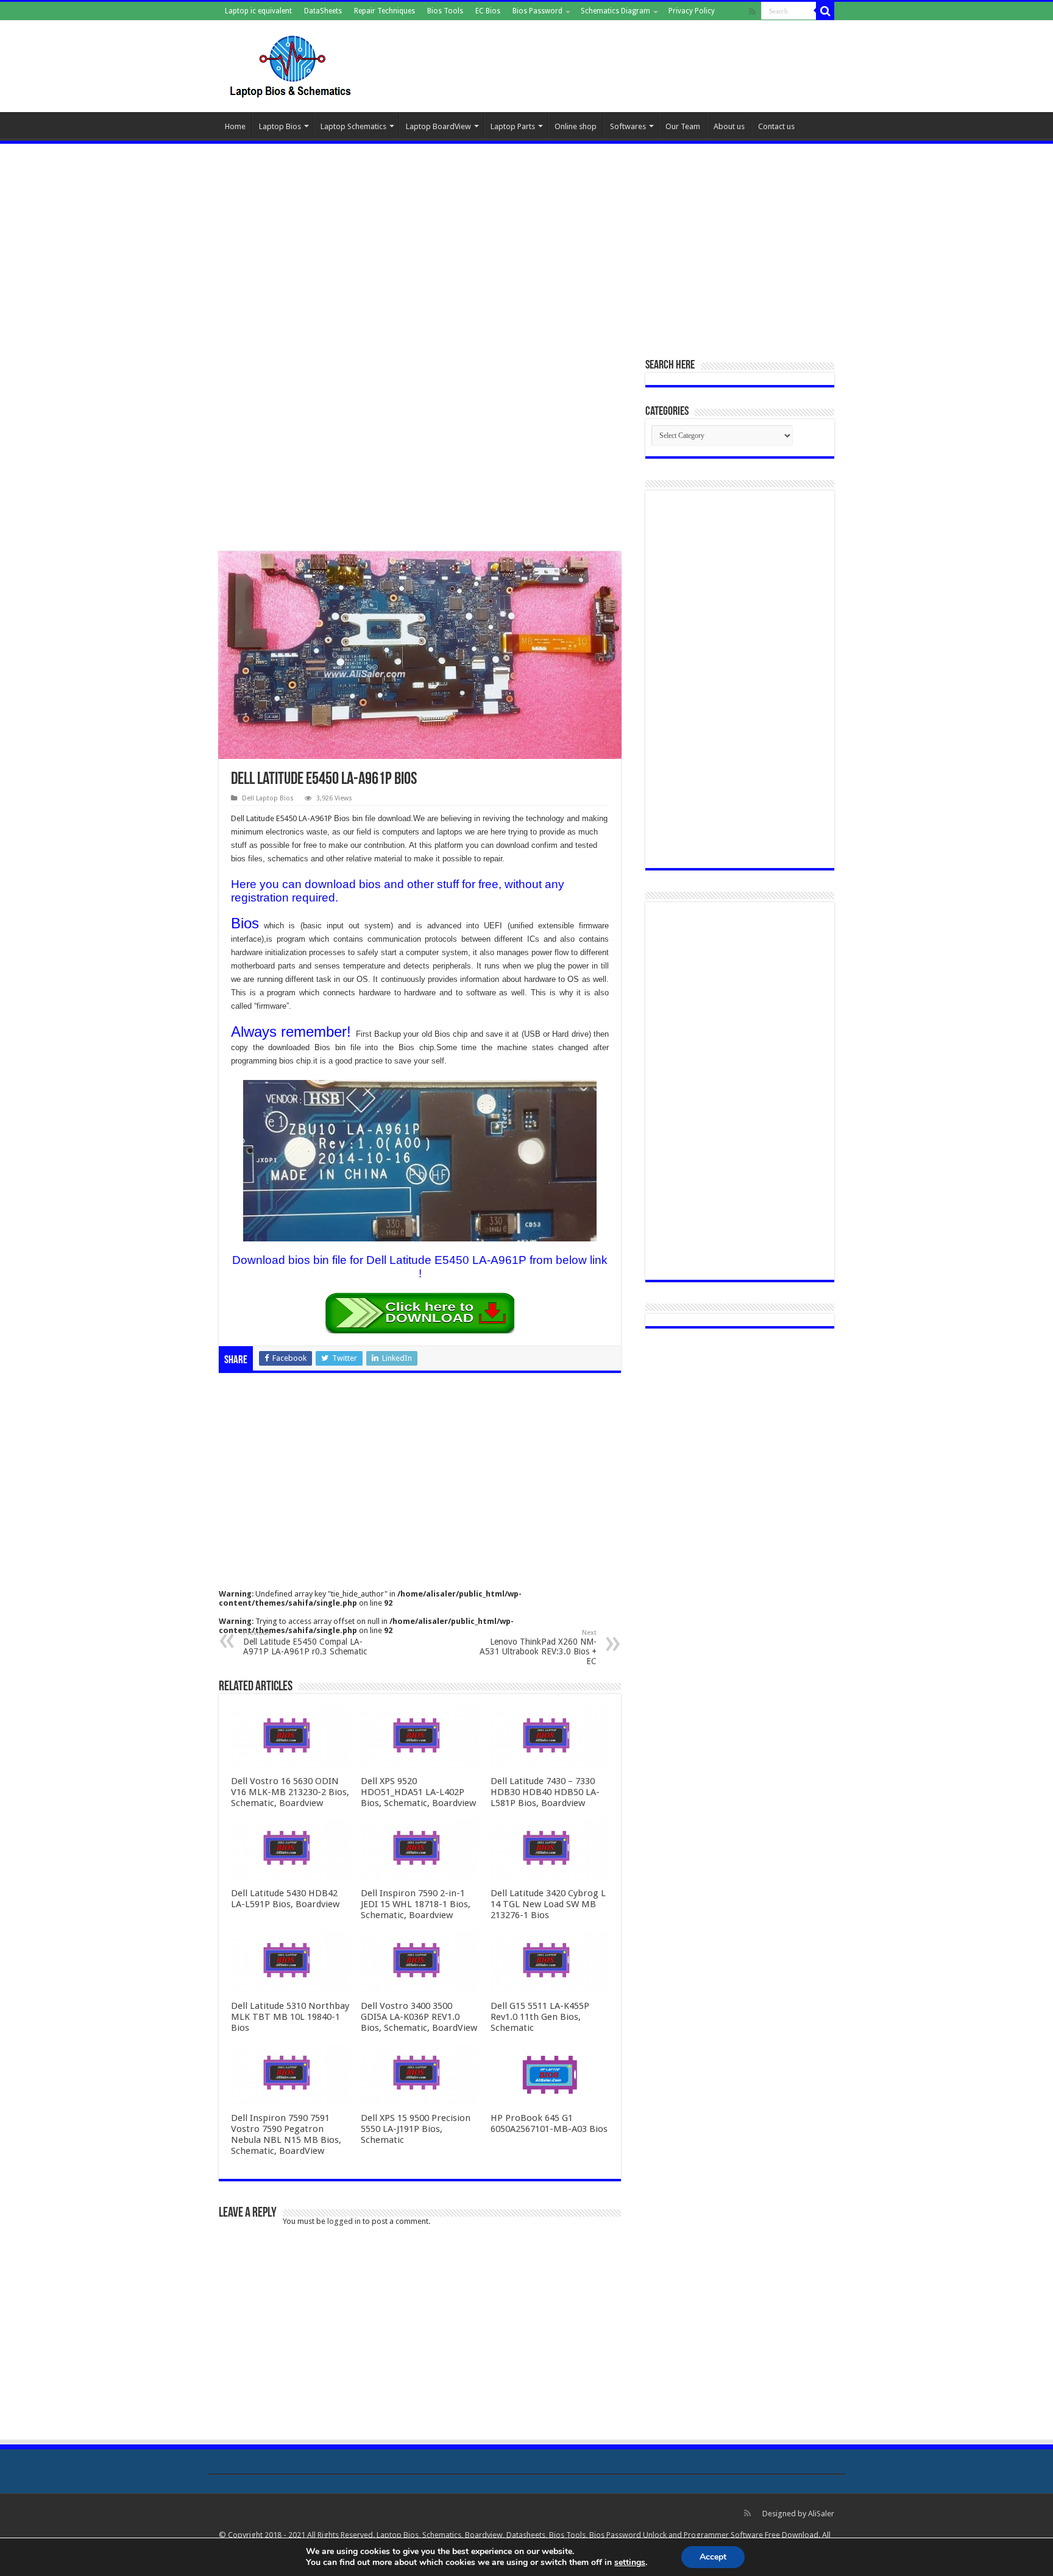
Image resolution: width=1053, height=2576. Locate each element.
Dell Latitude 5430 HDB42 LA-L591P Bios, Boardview (285, 1899)
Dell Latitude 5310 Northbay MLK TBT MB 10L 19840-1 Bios (290, 2017)
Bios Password (537, 11)
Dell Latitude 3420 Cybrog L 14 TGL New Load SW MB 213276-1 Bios (548, 1904)
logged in (344, 2221)
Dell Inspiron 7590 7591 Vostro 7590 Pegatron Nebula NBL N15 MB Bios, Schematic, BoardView (286, 2134)
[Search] (825, 11)
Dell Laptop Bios (268, 798)
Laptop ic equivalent (258, 11)
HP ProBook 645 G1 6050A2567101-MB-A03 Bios (549, 2123)
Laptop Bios (280, 126)
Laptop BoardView (438, 126)
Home (235, 126)
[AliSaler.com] (292, 64)
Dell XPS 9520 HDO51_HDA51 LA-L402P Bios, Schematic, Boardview (418, 1792)
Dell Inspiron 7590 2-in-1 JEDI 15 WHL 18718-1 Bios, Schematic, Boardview (416, 1904)
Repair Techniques (385, 11)
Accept (713, 2557)
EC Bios (488, 11)
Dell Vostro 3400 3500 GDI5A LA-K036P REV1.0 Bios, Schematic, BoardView (419, 2017)
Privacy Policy (692, 11)
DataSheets (323, 11)
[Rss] (752, 12)
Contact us (776, 126)
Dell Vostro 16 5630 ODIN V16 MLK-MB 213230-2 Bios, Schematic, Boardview (290, 1792)
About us (729, 126)
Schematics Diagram (615, 11)
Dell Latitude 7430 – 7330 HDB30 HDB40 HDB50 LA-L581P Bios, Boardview (545, 1792)
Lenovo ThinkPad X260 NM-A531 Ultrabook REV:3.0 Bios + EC (538, 1647)
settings (630, 2563)
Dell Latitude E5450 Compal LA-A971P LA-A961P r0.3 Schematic (305, 1643)
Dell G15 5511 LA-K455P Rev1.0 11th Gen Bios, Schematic (540, 2017)
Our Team (683, 126)
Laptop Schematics (353, 126)
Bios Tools (445, 11)
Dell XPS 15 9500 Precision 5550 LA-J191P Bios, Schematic (416, 2129)
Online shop (576, 126)
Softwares (628, 126)
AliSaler (821, 2514)
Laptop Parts (513, 126)
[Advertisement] (526, 244)
